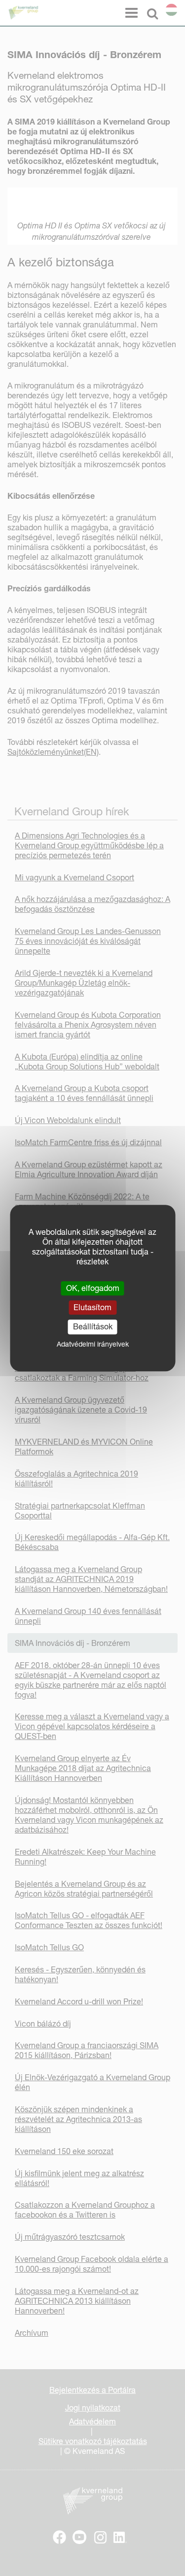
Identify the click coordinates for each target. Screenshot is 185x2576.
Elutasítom (92, 1307)
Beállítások (93, 1327)
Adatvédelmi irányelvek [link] (93, 1344)
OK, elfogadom (93, 1288)
